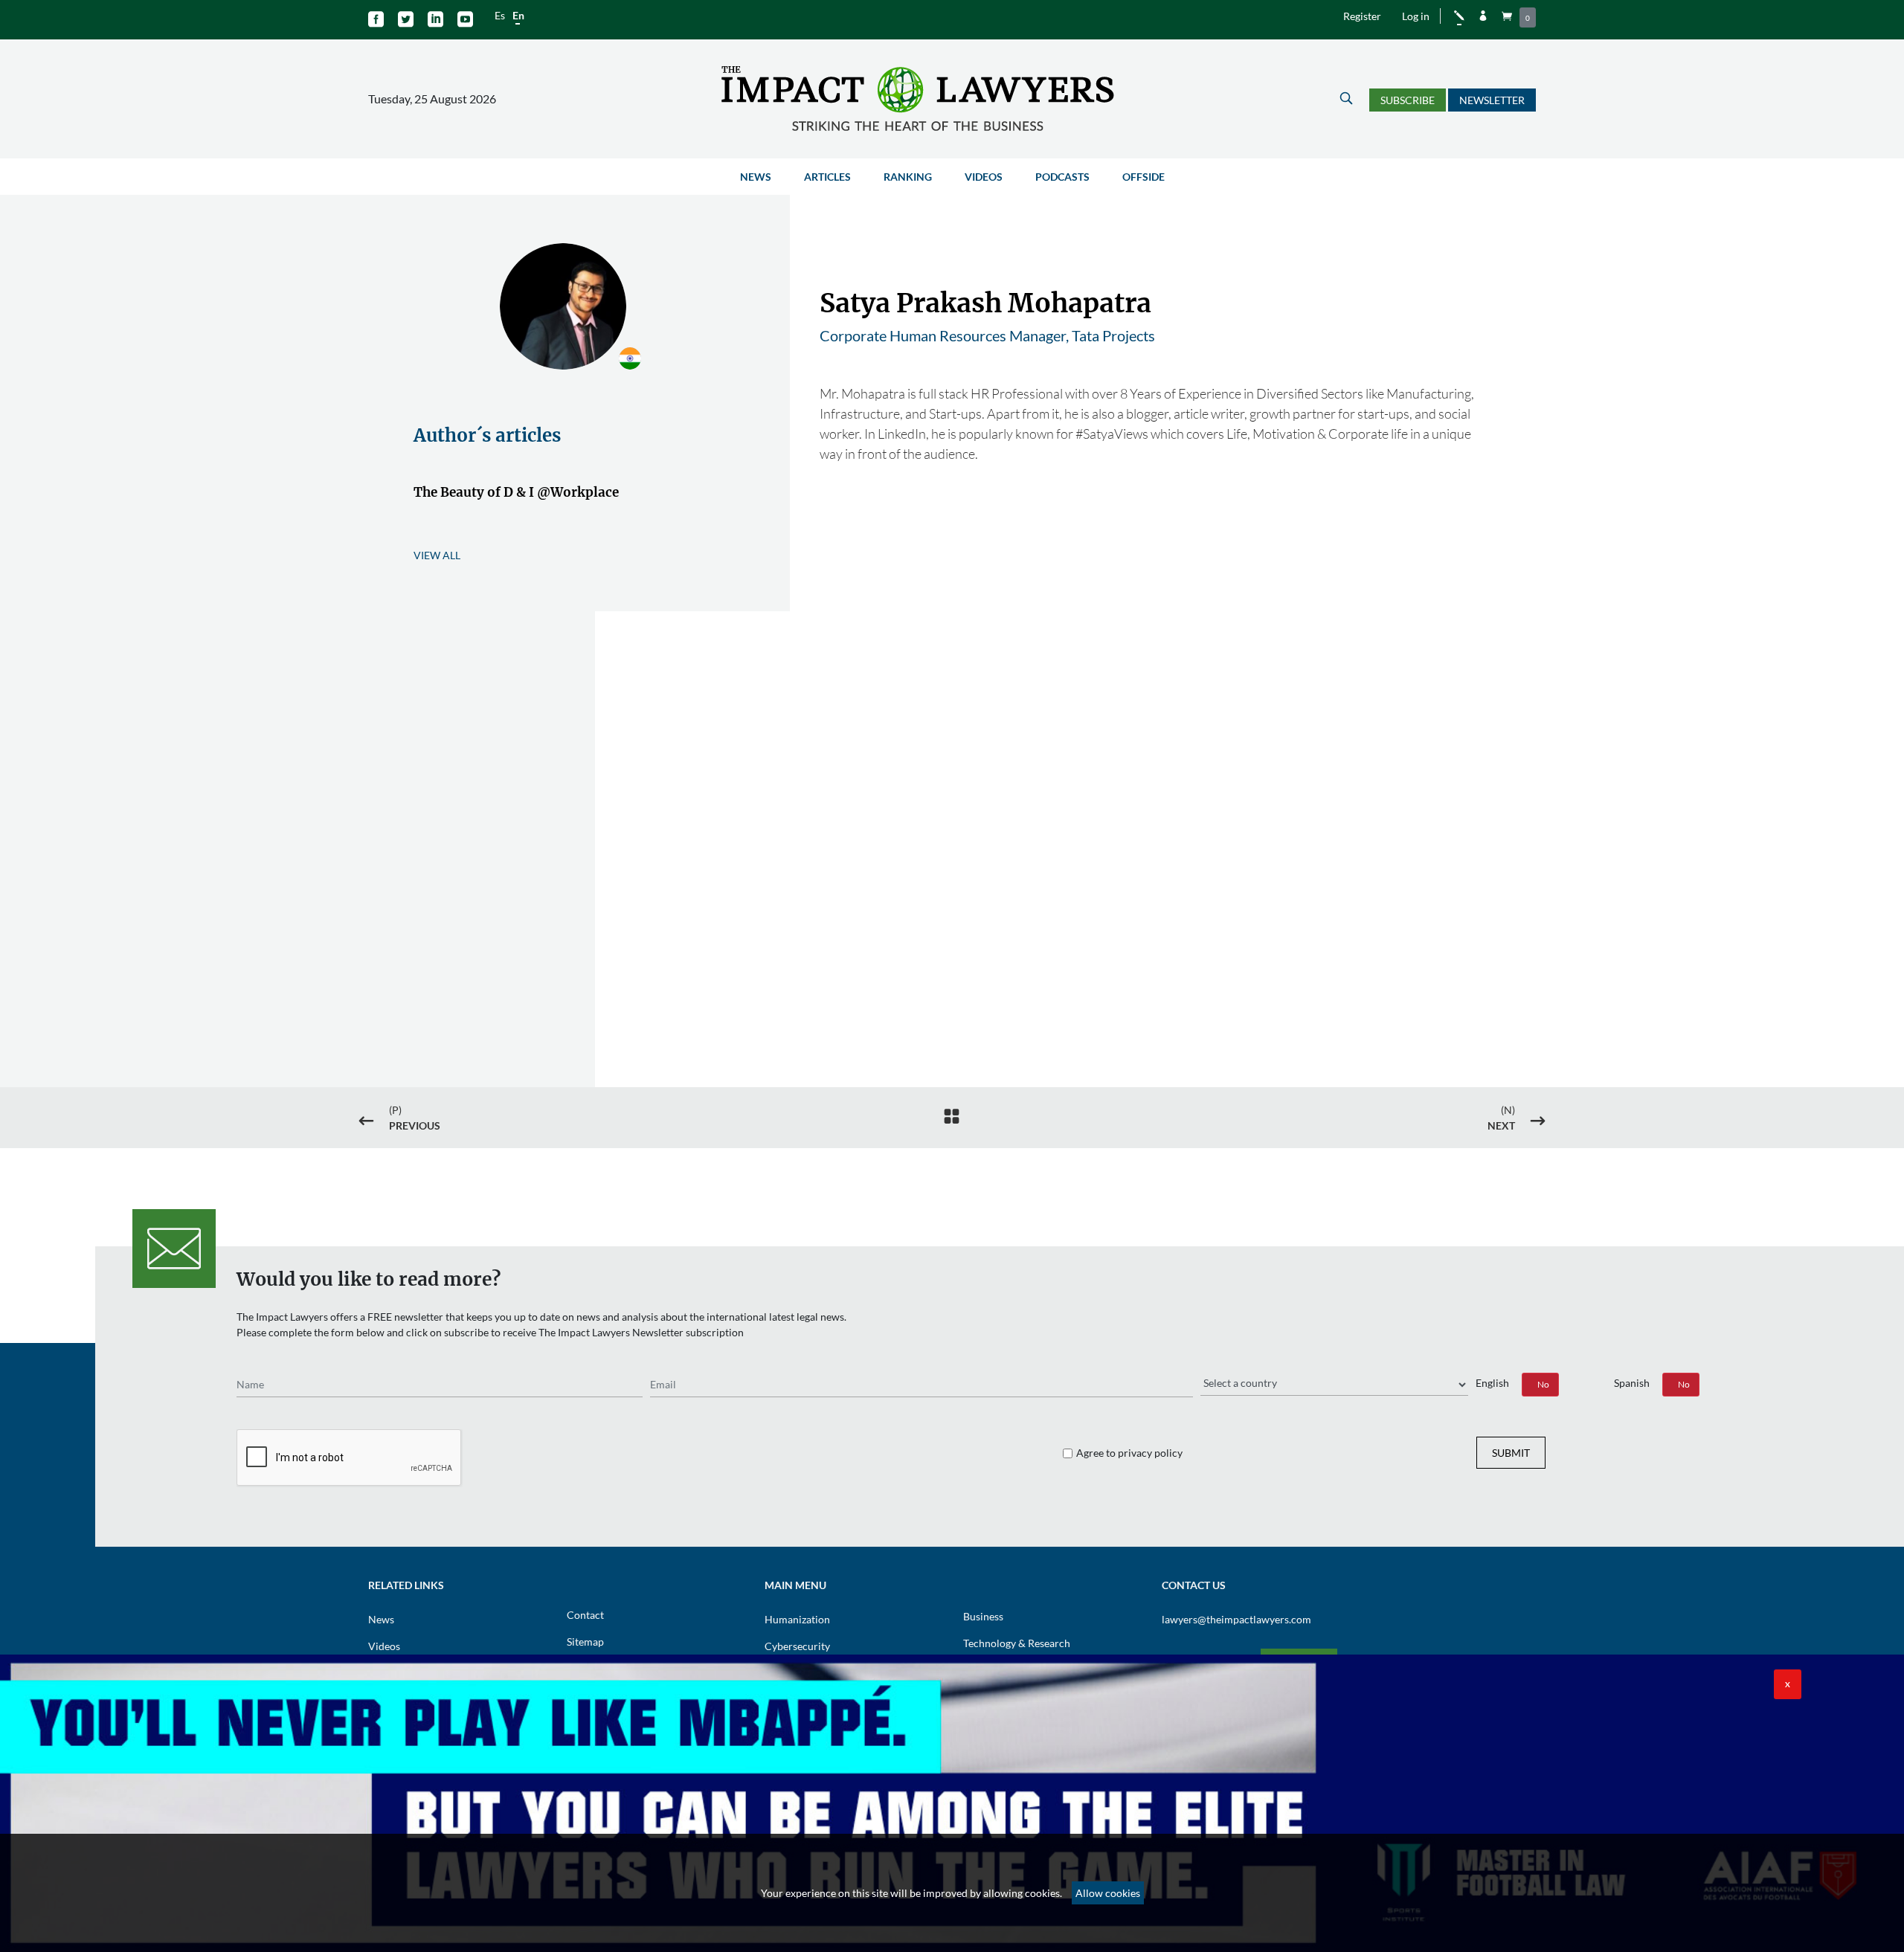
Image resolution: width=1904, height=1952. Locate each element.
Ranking (908, 177)
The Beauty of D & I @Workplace (516, 492)
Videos (984, 177)
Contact (585, 1615)
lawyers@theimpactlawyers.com (1236, 1619)
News (756, 177)
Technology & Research (1017, 1643)
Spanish (1632, 1383)
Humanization (797, 1619)
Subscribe (1408, 100)
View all (437, 555)
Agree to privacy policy (1129, 1453)
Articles (827, 177)
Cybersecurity (797, 1646)
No (1543, 1384)
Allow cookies (1108, 1893)
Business (983, 1616)
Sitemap (585, 1642)
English (1492, 1383)
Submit (1511, 1453)
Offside (1144, 177)
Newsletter (1492, 100)
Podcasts (1062, 177)
